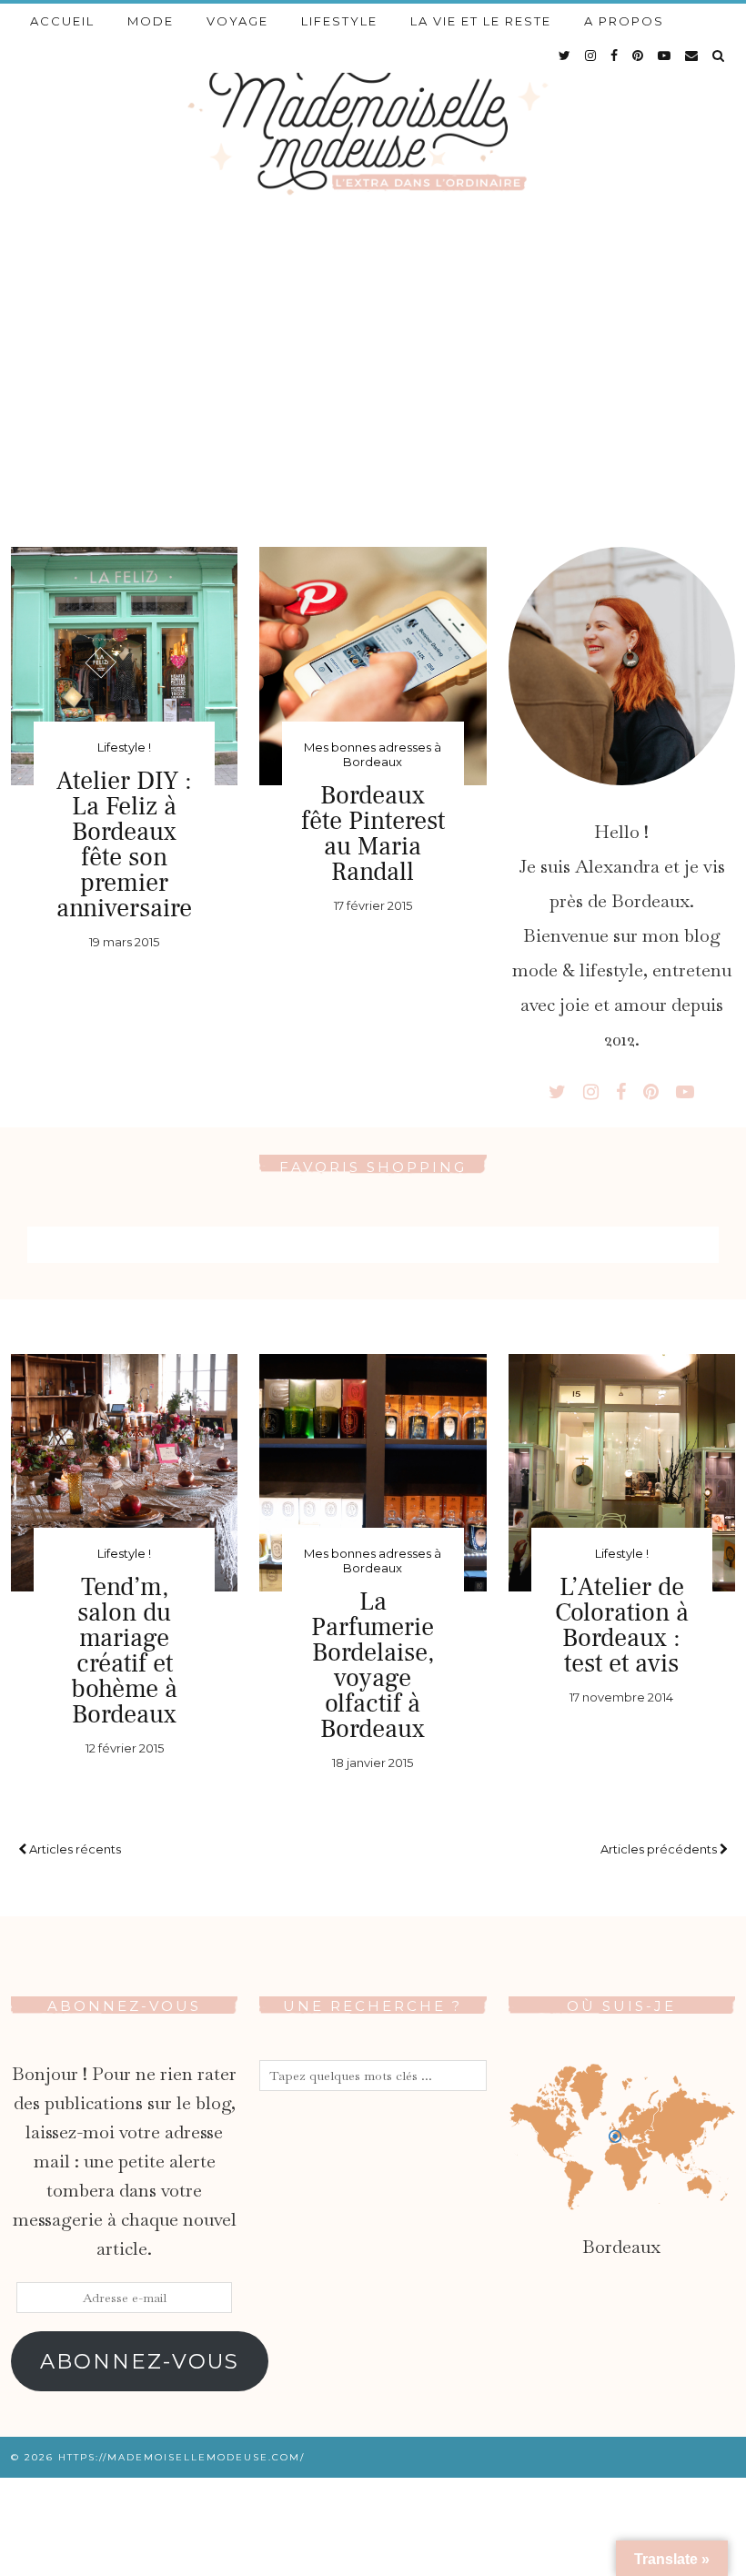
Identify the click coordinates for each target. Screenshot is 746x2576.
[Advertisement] (373, 365)
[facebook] (615, 56)
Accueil (62, 21)
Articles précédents (660, 1849)
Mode (151, 21)
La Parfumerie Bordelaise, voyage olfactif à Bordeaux (373, 1665)
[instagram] (591, 56)
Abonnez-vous (140, 2361)
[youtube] (665, 56)
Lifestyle (339, 21)
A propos (624, 21)
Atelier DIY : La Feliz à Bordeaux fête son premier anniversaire (124, 844)
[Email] (692, 56)
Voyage (237, 21)
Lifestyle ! (124, 747)
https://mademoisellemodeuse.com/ (181, 2457)
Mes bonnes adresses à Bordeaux (373, 754)
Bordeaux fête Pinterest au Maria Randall (373, 833)
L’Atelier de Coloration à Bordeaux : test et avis (622, 1625)
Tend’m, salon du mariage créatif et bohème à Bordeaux (124, 1651)
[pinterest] (639, 56)
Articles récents (74, 1849)
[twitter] (565, 56)
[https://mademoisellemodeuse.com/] (373, 123)
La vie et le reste (481, 21)
